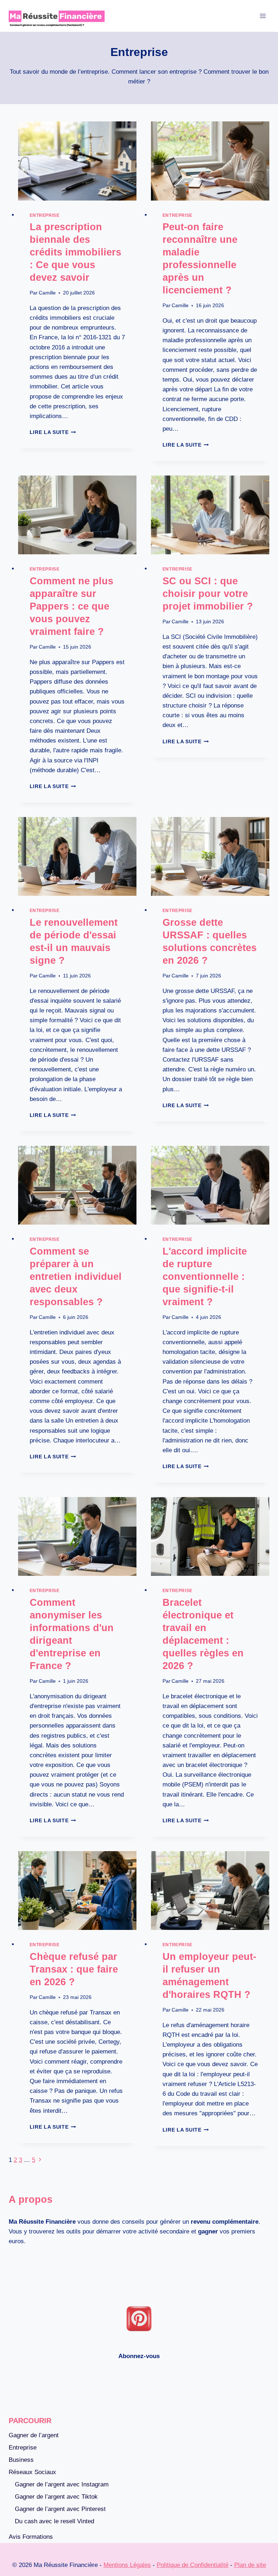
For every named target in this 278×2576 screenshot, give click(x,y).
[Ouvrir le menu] (263, 16)
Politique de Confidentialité (193, 2565)
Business (21, 2460)
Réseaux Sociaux (32, 2472)
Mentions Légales (127, 2565)
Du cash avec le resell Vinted (54, 2521)
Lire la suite (53, 432)
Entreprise (45, 215)
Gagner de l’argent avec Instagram (62, 2484)
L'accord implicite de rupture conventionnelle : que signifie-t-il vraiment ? (205, 1277)
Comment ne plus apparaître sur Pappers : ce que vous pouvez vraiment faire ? (71, 606)
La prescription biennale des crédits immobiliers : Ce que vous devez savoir (75, 252)
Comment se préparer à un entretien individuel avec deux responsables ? (76, 1277)
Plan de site (250, 2565)
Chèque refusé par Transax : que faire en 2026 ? (74, 1969)
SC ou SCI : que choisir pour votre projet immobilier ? (208, 594)
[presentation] (77, 161)
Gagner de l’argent (34, 2435)
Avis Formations (31, 2537)
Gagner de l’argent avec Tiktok (56, 2497)
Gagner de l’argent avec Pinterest (60, 2509)
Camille (47, 293)
